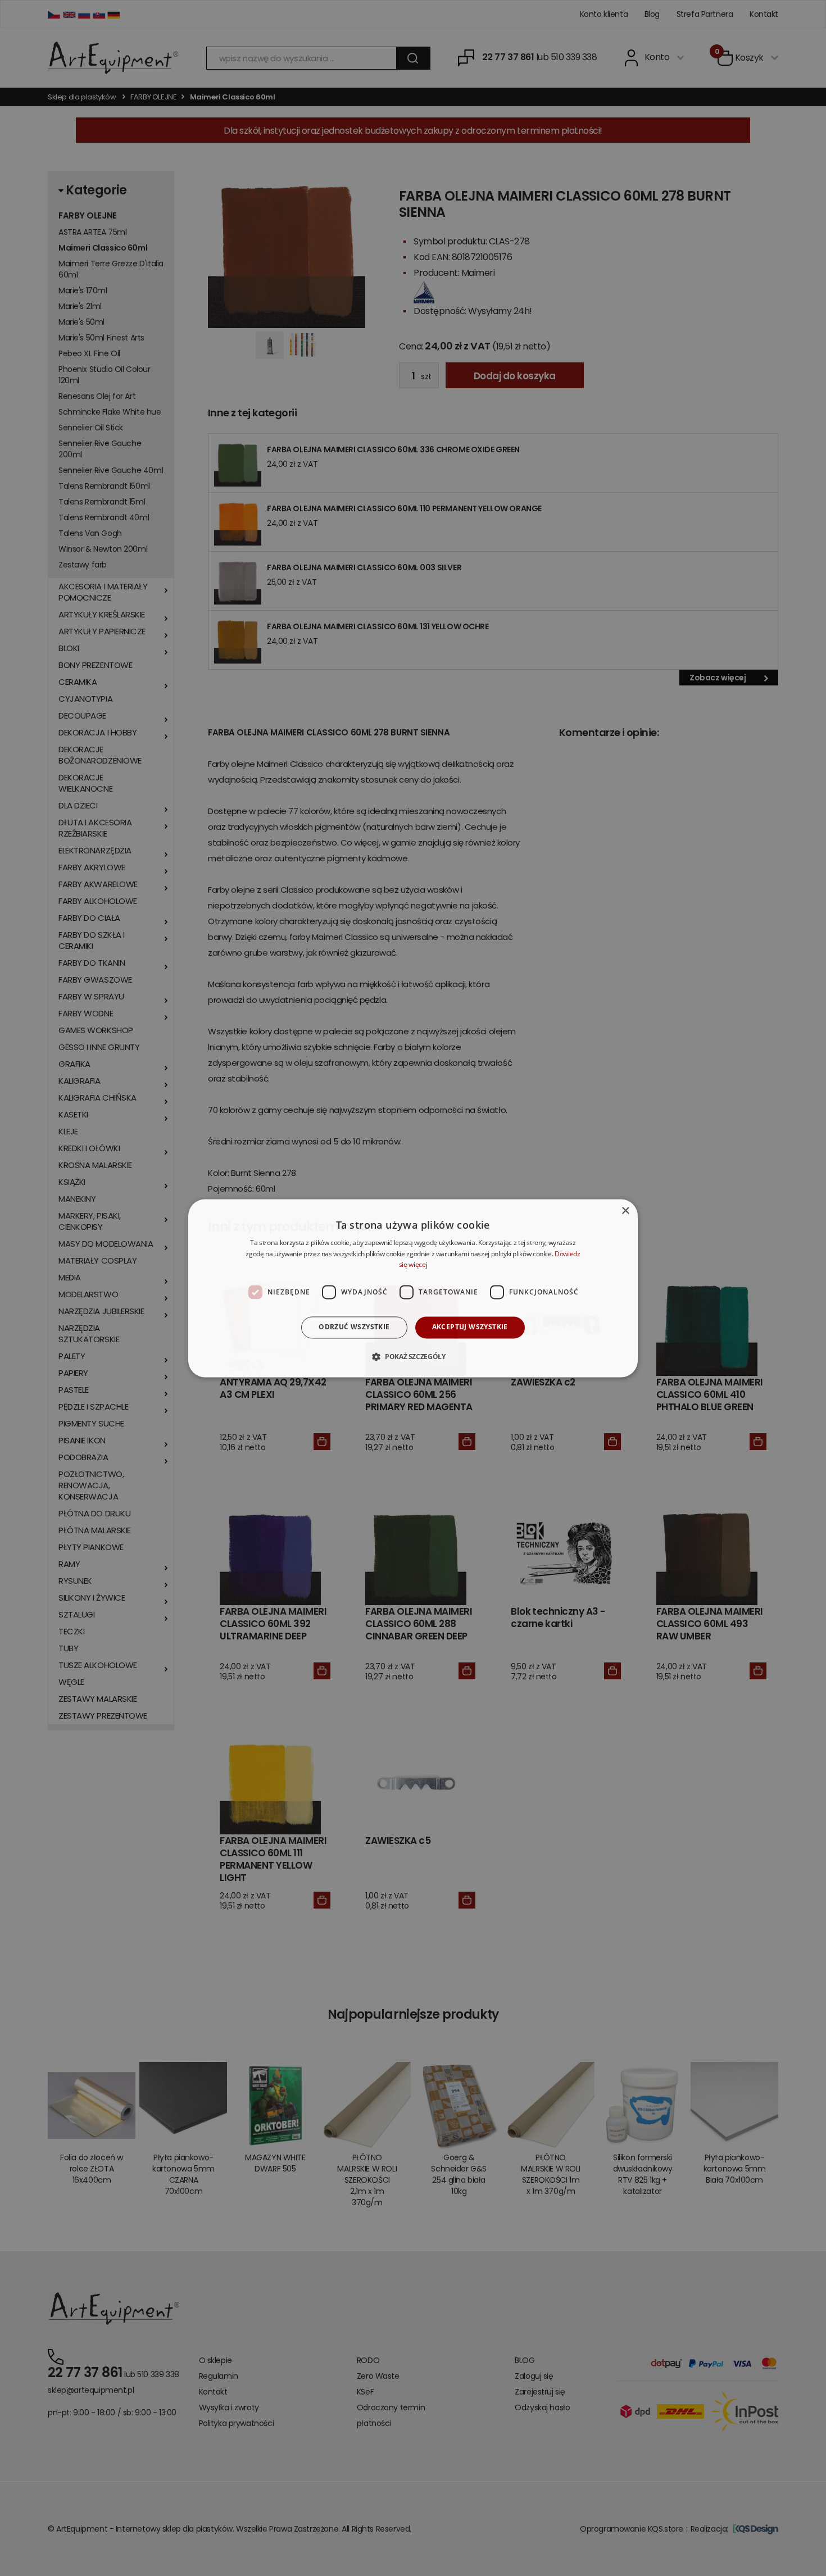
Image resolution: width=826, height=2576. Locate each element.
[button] (413, 1356)
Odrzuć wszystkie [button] (354, 1327)
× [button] (625, 1211)
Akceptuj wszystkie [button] (470, 1327)
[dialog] (413, 1288)
